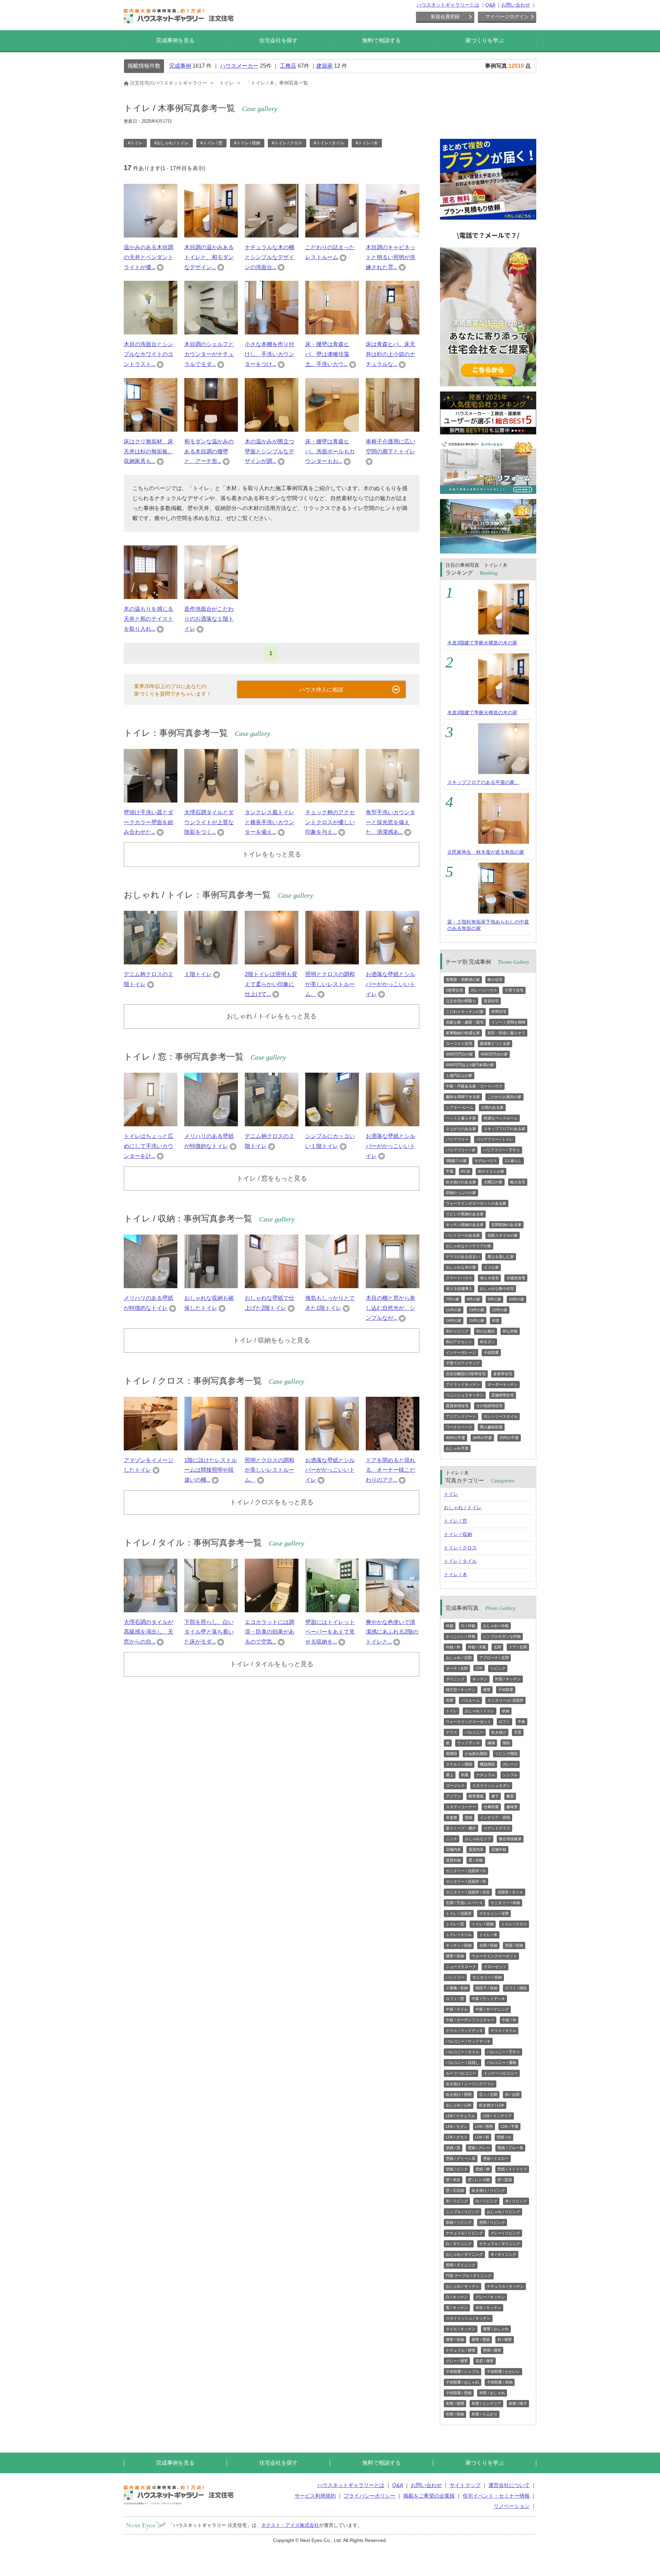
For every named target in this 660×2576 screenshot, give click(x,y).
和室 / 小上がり (485, 2414)
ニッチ (452, 1839)
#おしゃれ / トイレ (172, 143)
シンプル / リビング (463, 2212)
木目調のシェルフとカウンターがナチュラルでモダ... (209, 354)
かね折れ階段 (476, 1754)
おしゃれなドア (478, 1839)
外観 (450, 1626)
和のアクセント (459, 1342)
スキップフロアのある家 (504, 1129)
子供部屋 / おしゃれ (463, 2382)
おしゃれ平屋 (457, 1448)
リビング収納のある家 (465, 1214)
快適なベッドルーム (501, 1118)
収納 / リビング (459, 2222)
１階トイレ (198, 974)
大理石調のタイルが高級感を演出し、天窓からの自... (148, 1632)
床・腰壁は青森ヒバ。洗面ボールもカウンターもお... (330, 451)
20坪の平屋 (509, 1438)
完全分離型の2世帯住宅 (466, 1374)
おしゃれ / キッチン (463, 2286)
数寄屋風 (476, 1796)
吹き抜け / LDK (492, 2105)
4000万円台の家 (494, 1054)
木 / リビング (516, 2201)
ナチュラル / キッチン (505, 2286)
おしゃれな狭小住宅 (497, 1289)
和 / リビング (457, 2201)
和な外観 (510, 1331)
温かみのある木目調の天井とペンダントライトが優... (148, 257)
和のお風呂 (486, 1331)
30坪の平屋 (482, 1438)
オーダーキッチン (503, 1384)
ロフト (504, 1722)
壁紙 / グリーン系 (461, 2158)
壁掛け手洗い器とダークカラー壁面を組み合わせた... (148, 822)
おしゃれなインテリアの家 (469, 1246)
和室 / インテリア (486, 2403)
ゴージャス (455, 1785)
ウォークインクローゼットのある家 (476, 1203)
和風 (465, 1775)
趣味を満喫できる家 (463, 1097)
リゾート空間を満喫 (508, 1022)
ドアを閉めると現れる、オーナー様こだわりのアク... (390, 1470)
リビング (498, 1668)
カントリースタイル (501, 1416)
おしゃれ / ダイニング (464, 2254)
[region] (272, 146)
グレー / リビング (505, 2233)
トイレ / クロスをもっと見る (272, 1502)
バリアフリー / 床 (461, 1150)
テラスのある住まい (463, 1257)
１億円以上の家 (459, 1075)
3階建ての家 (456, 1161)
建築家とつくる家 (495, 1043)
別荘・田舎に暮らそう (506, 1033)
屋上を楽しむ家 (501, 1257)
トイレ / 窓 (455, 1521)
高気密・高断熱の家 (463, 980)
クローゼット (495, 1967)
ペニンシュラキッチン (465, 1395)
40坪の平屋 (455, 1438)
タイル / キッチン (461, 2329)
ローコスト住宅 (459, 1043)
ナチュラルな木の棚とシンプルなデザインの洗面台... (269, 257)
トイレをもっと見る (272, 854)
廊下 (495, 1796)
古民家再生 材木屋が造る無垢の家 (486, 852)
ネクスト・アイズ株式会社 (290, 2525)
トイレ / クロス (460, 1548)
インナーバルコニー (501, 2073)
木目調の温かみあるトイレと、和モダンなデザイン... (209, 257)
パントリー (455, 1977)
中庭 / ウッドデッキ (488, 1999)
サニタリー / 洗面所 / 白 (466, 1871)
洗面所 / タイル (510, 1892)
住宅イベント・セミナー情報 (496, 2496)
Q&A (490, 5)
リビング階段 (506, 1754)
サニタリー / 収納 (505, 1903)
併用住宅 (499, 1011)
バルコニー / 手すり (503, 2052)
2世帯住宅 (454, 990)
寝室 (487, 1690)
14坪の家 (454, 1320)
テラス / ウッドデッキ (464, 2031)
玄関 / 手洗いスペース (464, 1903)
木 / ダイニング (503, 2254)
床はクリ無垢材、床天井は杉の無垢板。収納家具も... (148, 451)
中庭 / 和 (509, 2020)
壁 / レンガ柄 (479, 2180)
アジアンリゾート (461, 1416)
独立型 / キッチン (461, 1690)
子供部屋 (491, 1352)
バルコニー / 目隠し (463, 2063)
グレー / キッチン (490, 2297)
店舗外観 (499, 1849)
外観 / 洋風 (477, 1647)
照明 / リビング (492, 2222)
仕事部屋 (491, 1807)
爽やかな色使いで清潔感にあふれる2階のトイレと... (392, 1632)
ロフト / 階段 (516, 1988)
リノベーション (512, 2506)
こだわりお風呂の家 (504, 1097)
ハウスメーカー (239, 66)
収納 (506, 1711)
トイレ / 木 (455, 1574)
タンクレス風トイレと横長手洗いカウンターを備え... (269, 822)
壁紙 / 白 (504, 2137)
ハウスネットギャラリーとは (448, 5)
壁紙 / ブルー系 (510, 2148)
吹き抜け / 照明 (459, 2094)
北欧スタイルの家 (503, 1235)
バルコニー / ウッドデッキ (468, 2041)
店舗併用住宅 (503, 1395)
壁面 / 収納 (514, 1945)
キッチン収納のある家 (465, 1225)
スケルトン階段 (459, 1764)
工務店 (288, 66)
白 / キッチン (457, 2297)
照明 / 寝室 (492, 2350)
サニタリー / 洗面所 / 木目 (468, 1892)
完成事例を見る (175, 40)
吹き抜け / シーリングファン (470, 2084)
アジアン (453, 1796)
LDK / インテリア (497, 2116)
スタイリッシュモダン (491, 1785)
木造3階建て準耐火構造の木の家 (482, 643)
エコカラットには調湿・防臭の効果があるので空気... (269, 1632)
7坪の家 (453, 1299)
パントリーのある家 (463, 1235)
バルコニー (474, 1732)
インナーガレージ (461, 1352)
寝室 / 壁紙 (481, 2340)
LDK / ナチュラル (460, 2116)
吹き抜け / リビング (488, 2190)
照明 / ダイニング (461, 2265)
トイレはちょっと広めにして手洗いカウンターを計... (148, 1146)
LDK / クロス (457, 2137)
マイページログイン (507, 16)
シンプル (510, 1775)
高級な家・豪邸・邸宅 (465, 1022)
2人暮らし (513, 1161)
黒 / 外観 (476, 1860)
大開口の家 (493, 1182)
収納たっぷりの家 (461, 1193)
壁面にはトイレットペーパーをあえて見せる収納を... (330, 1632)
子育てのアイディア (463, 1363)
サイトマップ (465, 2485)
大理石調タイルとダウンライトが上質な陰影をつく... (209, 822)
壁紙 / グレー (479, 2148)
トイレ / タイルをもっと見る (272, 1664)
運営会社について (509, 2485)
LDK (479, 1668)
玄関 (497, 1647)
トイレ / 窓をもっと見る (272, 1178)
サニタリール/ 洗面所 (505, 1700)
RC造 (466, 1171)
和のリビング (457, 1331)
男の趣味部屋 (491, 1427)
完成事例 (180, 66)
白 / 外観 (468, 1626)
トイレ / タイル (460, 1561)
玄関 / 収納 (488, 1945)
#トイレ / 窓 (211, 143)
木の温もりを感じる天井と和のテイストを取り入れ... (148, 619)
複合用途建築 (510, 1839)
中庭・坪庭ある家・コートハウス (474, 1086)
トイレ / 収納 (458, 1534)
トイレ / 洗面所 (459, 1913)
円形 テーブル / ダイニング (469, 2276)
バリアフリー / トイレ (495, 1139)
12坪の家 (500, 1310)
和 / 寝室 (505, 2340)
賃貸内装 (476, 1849)
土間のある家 (492, 1107)
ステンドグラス (497, 1828)
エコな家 (491, 1267)
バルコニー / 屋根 (502, 2063)
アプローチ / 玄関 (494, 1658)
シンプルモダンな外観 (502, 1636)
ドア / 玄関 (518, 1647)
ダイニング (455, 1679)
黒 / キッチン (457, 2308)
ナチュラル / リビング (464, 2233)
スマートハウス (459, 1278)
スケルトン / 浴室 (494, 1913)
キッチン (480, 1679)
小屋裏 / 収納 (457, 1988)
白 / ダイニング (459, 2244)
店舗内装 (453, 1849)
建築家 (324, 66)
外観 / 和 (453, 1647)
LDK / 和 (482, 2137)
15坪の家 (477, 1320)
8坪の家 (474, 1299)
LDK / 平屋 (509, 2126)
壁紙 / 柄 (483, 2169)
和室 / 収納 (455, 2414)
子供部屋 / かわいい (503, 2372)
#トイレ (135, 143)
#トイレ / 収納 (247, 143)
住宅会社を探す (278, 40)
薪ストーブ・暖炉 (461, 1828)
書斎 (510, 1796)
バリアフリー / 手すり (502, 1150)
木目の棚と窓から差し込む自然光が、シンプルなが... (390, 1308)
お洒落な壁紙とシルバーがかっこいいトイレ (390, 984)
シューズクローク (461, 1967)
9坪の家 (494, 1299)
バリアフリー (457, 1139)
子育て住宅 (514, 990)
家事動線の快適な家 (463, 1033)
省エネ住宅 (489, 1278)
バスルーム (470, 1700)
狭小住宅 (495, 980)
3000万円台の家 (459, 1054)
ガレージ (510, 1764)
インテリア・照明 (495, 1817)
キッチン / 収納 (459, 1945)
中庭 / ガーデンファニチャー (470, 2020)
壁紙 (469, 1817)
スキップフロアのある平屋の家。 (483, 782)
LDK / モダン (457, 2126)
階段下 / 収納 (486, 1988)
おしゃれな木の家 (461, 1267)
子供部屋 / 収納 (500, 2382)
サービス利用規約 (315, 2496)
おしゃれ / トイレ (463, 1507)
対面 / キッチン (508, 1679)
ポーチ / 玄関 (457, 1668)
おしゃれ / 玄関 (459, 1658)
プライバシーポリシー (370, 2496)
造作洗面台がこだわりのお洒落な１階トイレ (209, 619)
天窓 (518, 1732)
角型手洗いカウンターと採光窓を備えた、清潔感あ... (390, 822)
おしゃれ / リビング (503, 2212)
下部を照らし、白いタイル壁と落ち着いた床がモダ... (209, 1632)
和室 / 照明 (455, 2403)
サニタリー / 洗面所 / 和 (466, 1881)
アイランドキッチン (463, 1384)
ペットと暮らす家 (461, 1118)
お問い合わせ (516, 5)
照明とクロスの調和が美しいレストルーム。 (330, 984)
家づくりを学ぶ (485, 40)
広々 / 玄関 (488, 2094)
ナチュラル (486, 1775)
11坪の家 (454, 1310)
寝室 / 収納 (455, 1956)
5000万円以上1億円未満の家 (470, 1065)
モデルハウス (486, 1161)
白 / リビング (486, 2201)
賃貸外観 (453, 1860)
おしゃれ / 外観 (496, 1626)
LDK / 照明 (484, 2126)
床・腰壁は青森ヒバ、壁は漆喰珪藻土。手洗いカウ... (327, 354)
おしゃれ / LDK (459, 2105)
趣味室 (512, 1807)
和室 (496, 1320)
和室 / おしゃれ (492, 2393)
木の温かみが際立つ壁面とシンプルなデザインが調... (269, 451)
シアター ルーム (460, 1107)
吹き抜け (499, 1732)
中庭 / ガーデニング (492, 2009)
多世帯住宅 (503, 1374)
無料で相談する (382, 40)
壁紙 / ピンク (457, 2169)
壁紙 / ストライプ (512, 2169)
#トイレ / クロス (287, 143)
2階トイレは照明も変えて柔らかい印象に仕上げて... (271, 984)
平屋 (450, 1171)
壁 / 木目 (453, 2180)
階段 (506, 1743)
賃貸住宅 (491, 1001)
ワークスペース (459, 1427)
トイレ (451, 1494)
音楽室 (452, 1817)
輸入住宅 (518, 1182)
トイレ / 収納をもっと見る (272, 1340)
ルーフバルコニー (461, 2073)
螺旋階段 (487, 1764)
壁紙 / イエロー (496, 2158)
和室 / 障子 (518, 2403)
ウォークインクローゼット (469, 1722)
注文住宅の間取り (461, 1001)
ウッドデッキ (469, 1743)
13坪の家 (477, 1310)
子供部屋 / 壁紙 (459, 2393)
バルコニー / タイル (463, 2052)
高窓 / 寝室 (485, 2361)
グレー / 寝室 (457, 2361)
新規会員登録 (445, 16)
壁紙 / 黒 (453, 2148)
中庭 (521, 1722)
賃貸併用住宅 (457, 1406)
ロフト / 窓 (455, 1999)
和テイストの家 (491, 1171)
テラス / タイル (503, 2031)
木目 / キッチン (488, 2308)
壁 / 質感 (505, 2180)
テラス (452, 1732)
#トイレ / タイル (329, 143)
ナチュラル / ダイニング (500, 2244)
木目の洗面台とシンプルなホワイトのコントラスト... (148, 354)
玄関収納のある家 (506, 1225)
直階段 (452, 1754)
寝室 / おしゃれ (496, 2329)
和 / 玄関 (512, 2094)
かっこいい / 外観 (461, 1636)
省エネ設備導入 (459, 1289)
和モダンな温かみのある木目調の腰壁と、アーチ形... (209, 451)
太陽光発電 (516, 1278)
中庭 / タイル (457, 2009)
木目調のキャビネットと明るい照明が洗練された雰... (390, 257)
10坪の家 (516, 1299)
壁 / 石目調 (455, 2190)
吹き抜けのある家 (461, 1182)
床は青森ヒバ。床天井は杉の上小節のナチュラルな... (390, 354)
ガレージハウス (484, 990)
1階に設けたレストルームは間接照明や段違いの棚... (211, 1470)
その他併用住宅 (489, 1406)
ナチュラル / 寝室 (461, 2350)
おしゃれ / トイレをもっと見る (272, 1016)
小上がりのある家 (461, 1129)
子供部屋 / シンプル (463, 2372)
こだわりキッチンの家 (465, 1011)
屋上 (450, 1775)
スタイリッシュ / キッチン (468, 2318)
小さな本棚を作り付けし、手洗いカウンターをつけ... (269, 354)
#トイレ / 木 (367, 143)
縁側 (491, 1743)
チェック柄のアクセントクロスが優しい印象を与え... (330, 822)
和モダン (487, 1342)
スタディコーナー (461, 1807)
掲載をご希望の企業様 (429, 2496)
